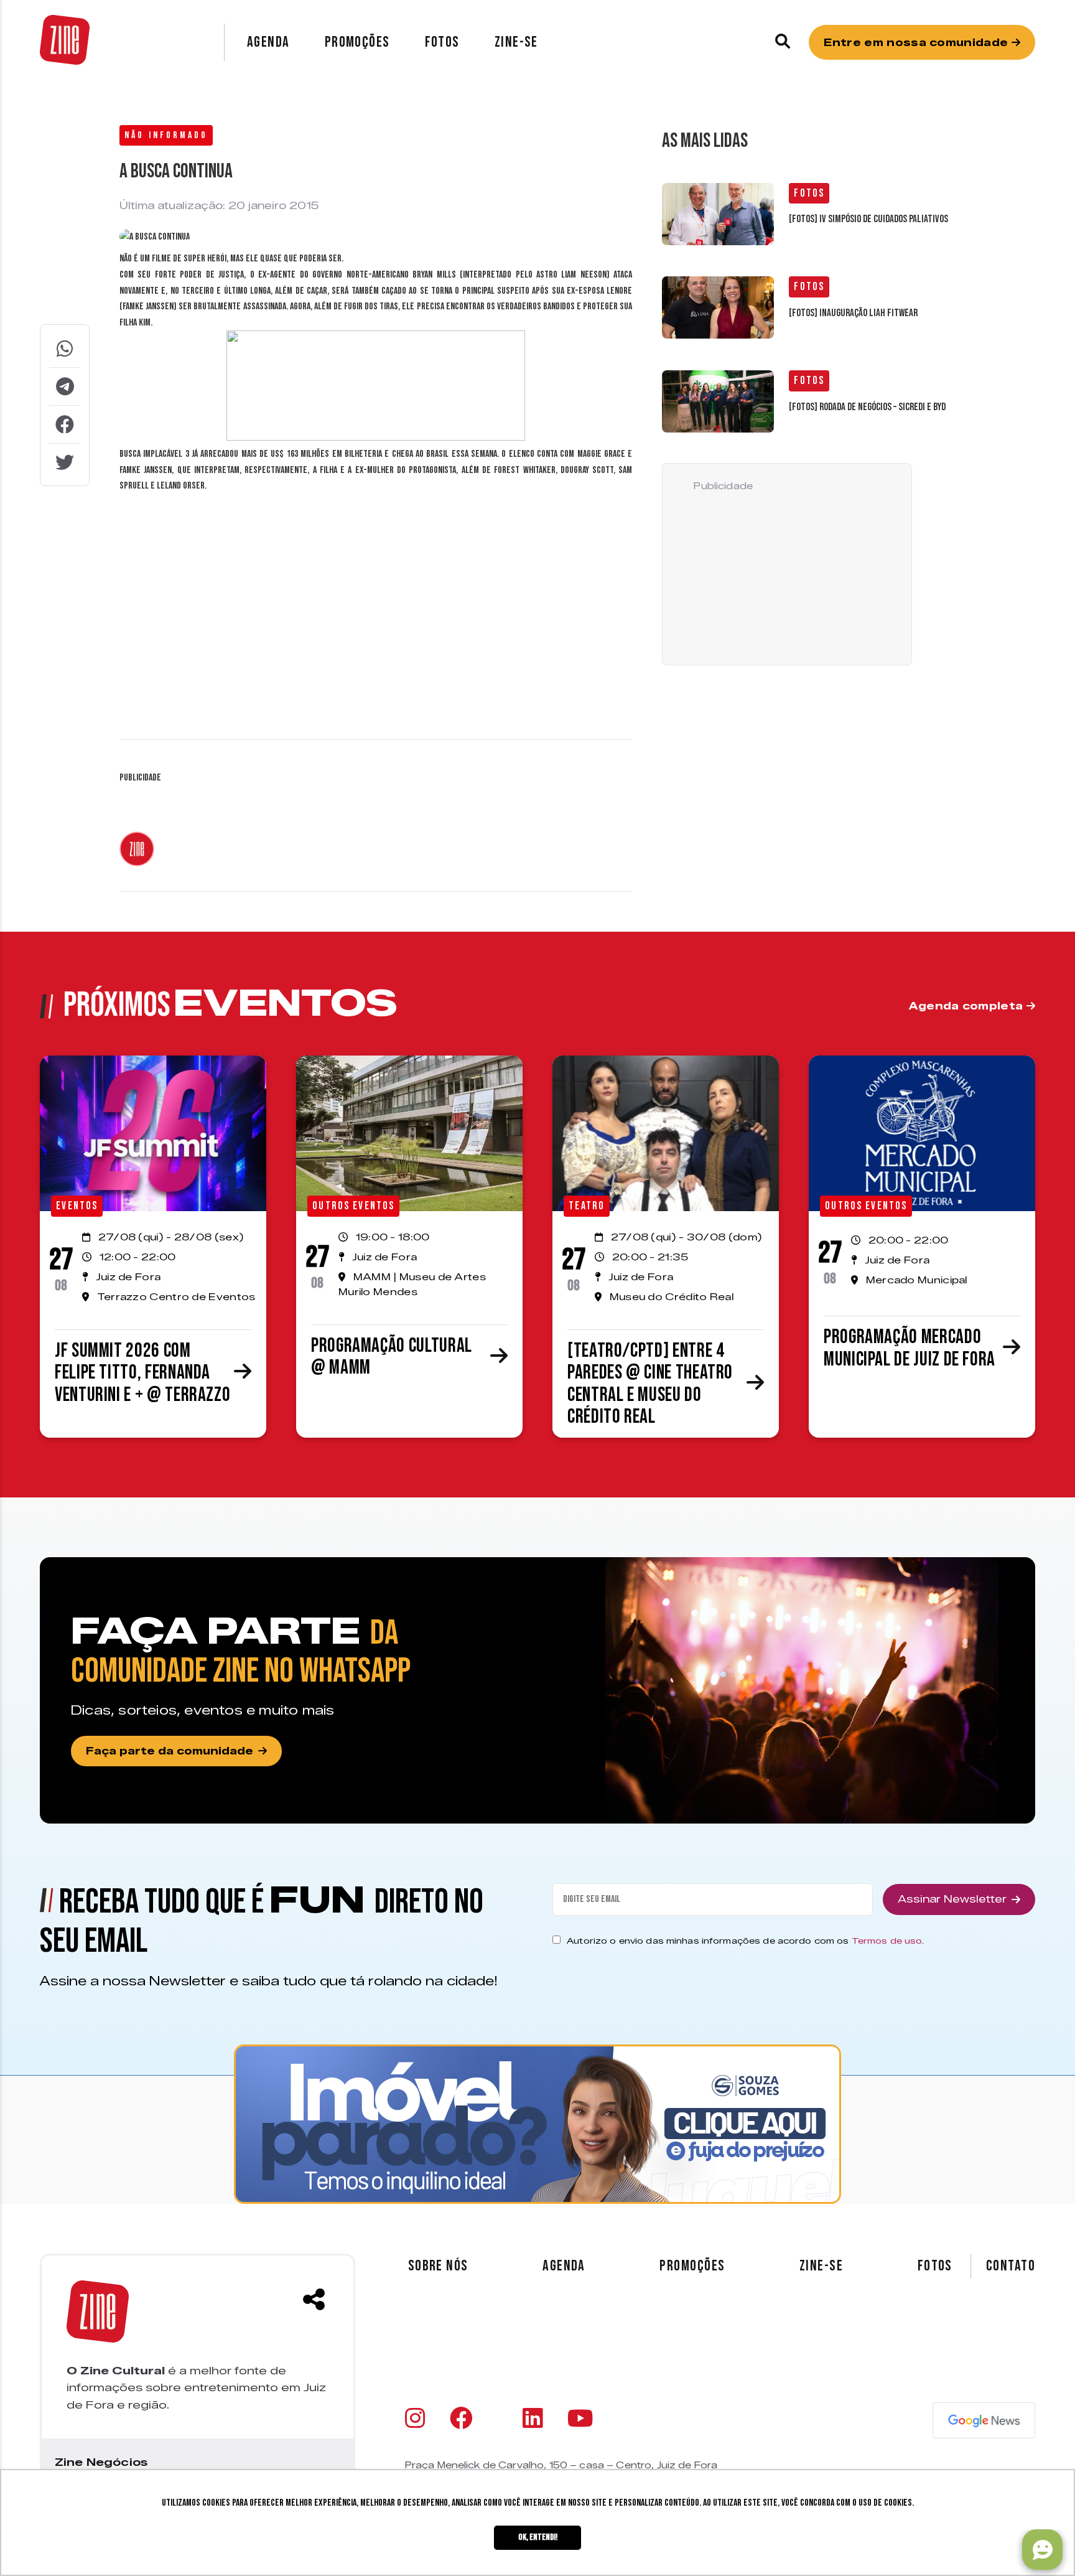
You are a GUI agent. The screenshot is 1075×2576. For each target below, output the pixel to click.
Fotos (442, 42)
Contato (1011, 2266)
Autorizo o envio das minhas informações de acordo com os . (745, 1941)
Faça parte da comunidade (170, 1751)
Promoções (357, 42)
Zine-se (516, 42)
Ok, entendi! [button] (538, 2537)
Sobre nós (438, 2266)
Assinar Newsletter (952, 1899)
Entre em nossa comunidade (917, 43)
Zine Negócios (101, 2462)
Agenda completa (968, 1006)
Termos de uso (887, 1941)
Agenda (268, 42)
